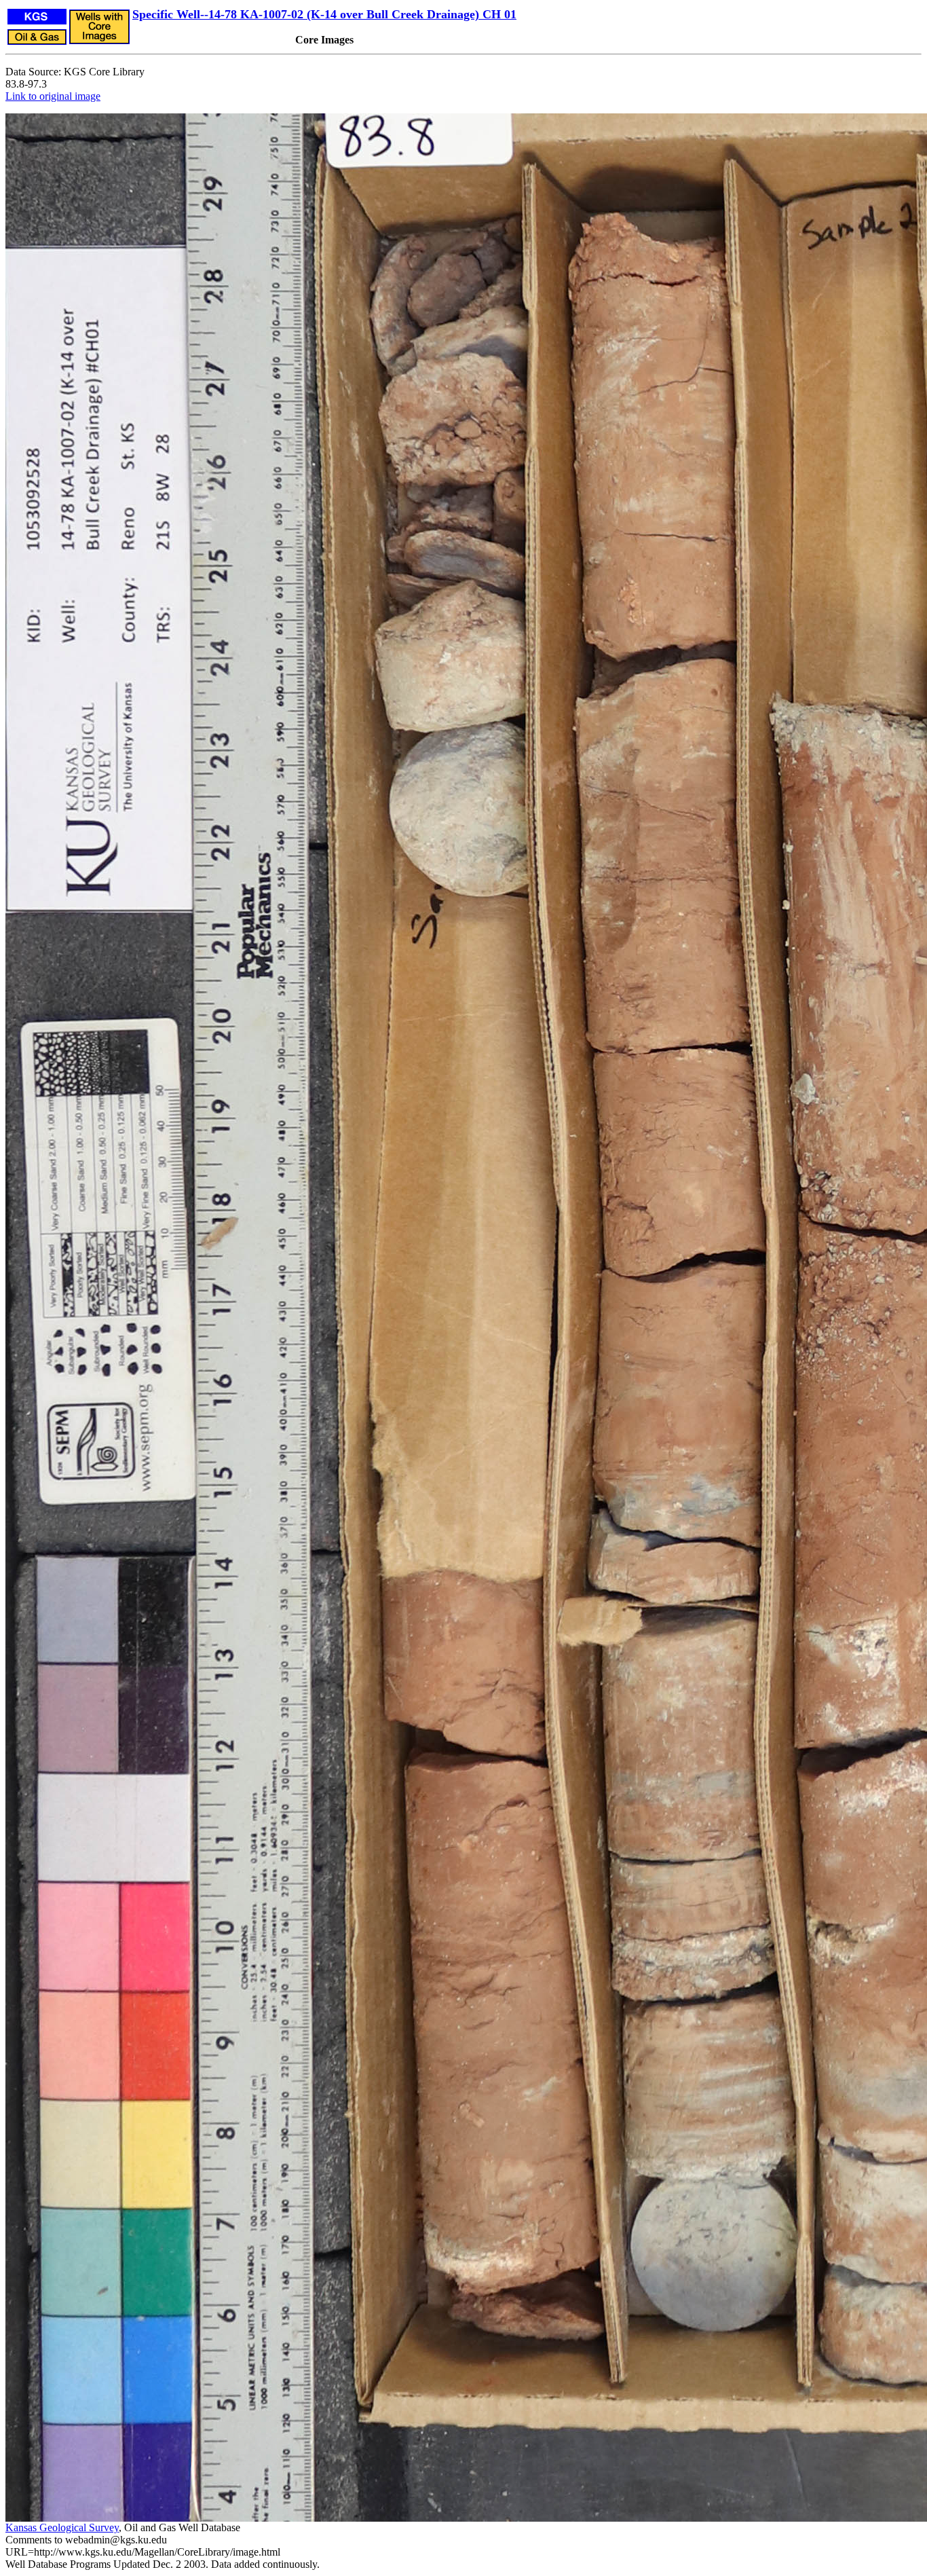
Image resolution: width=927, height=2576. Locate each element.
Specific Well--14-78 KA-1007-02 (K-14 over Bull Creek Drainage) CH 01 (324, 14)
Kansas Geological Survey (62, 2527)
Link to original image (53, 96)
